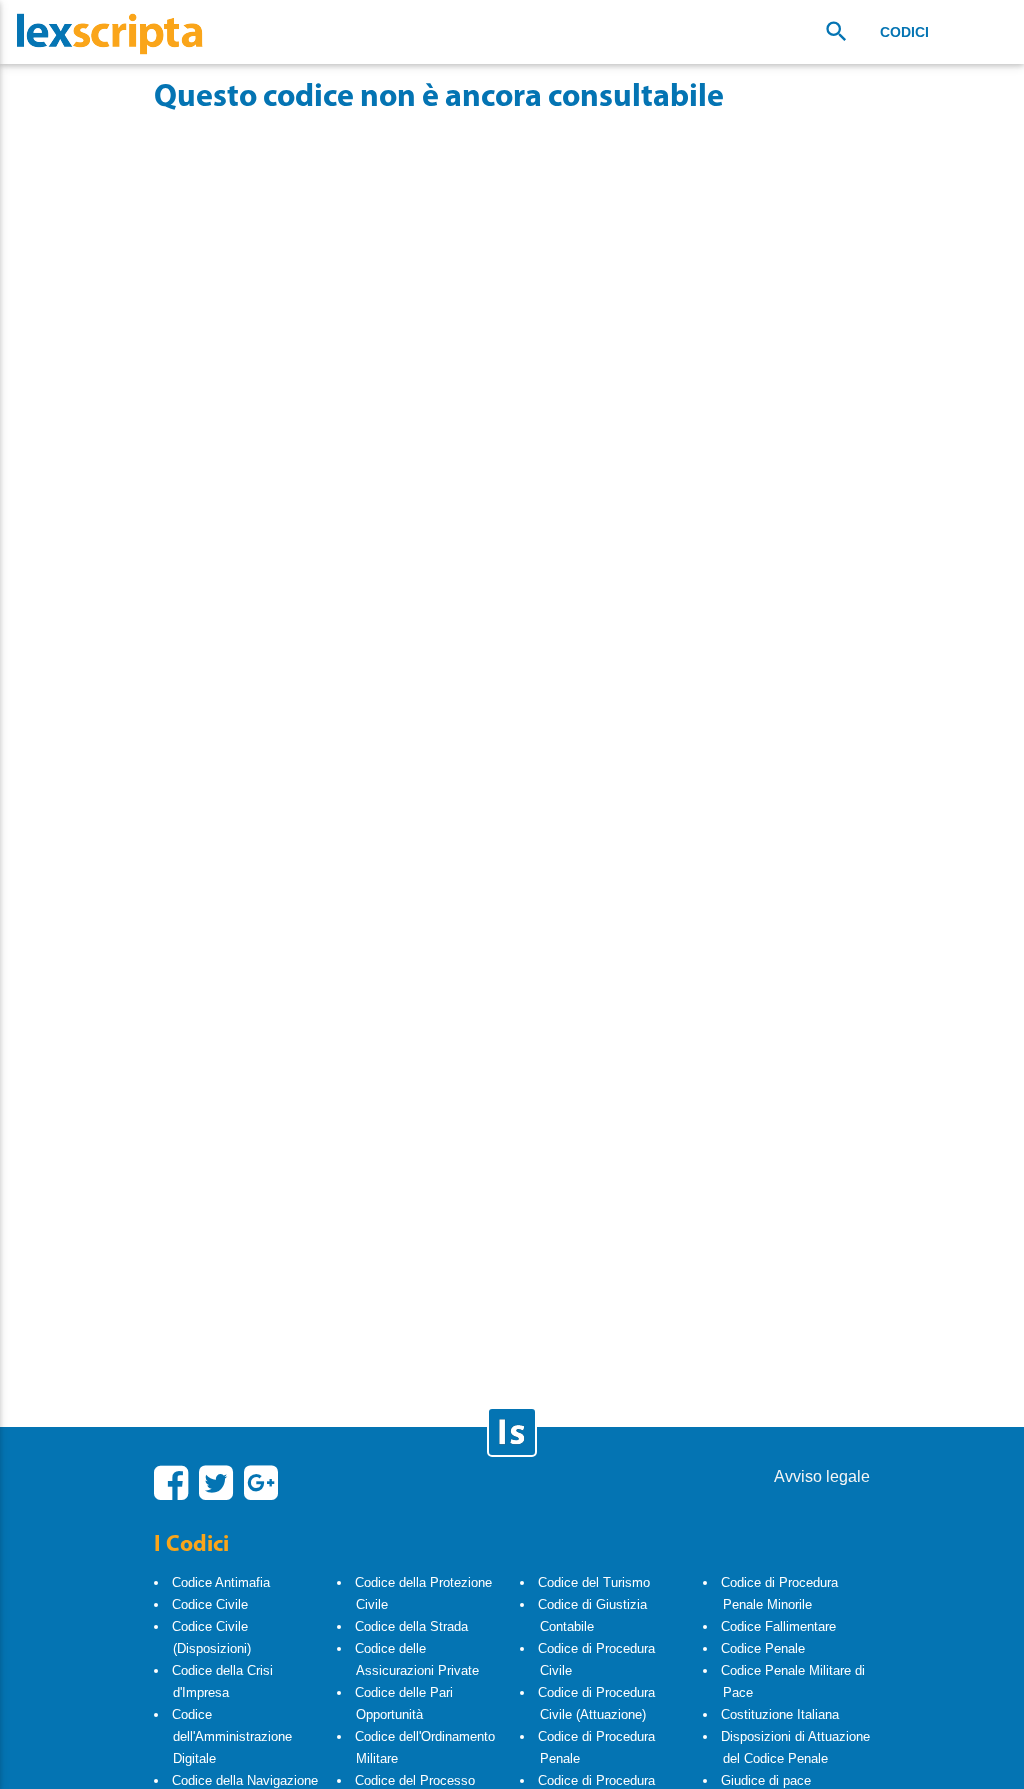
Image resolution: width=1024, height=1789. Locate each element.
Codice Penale (763, 1648)
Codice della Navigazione (245, 1780)
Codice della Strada (411, 1626)
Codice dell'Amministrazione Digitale (232, 1736)
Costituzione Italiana (780, 1714)
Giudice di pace (766, 1780)
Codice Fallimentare (778, 1626)
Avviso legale (822, 1476)
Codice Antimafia (221, 1582)
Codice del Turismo (594, 1582)
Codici (904, 32)
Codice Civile (210, 1604)
